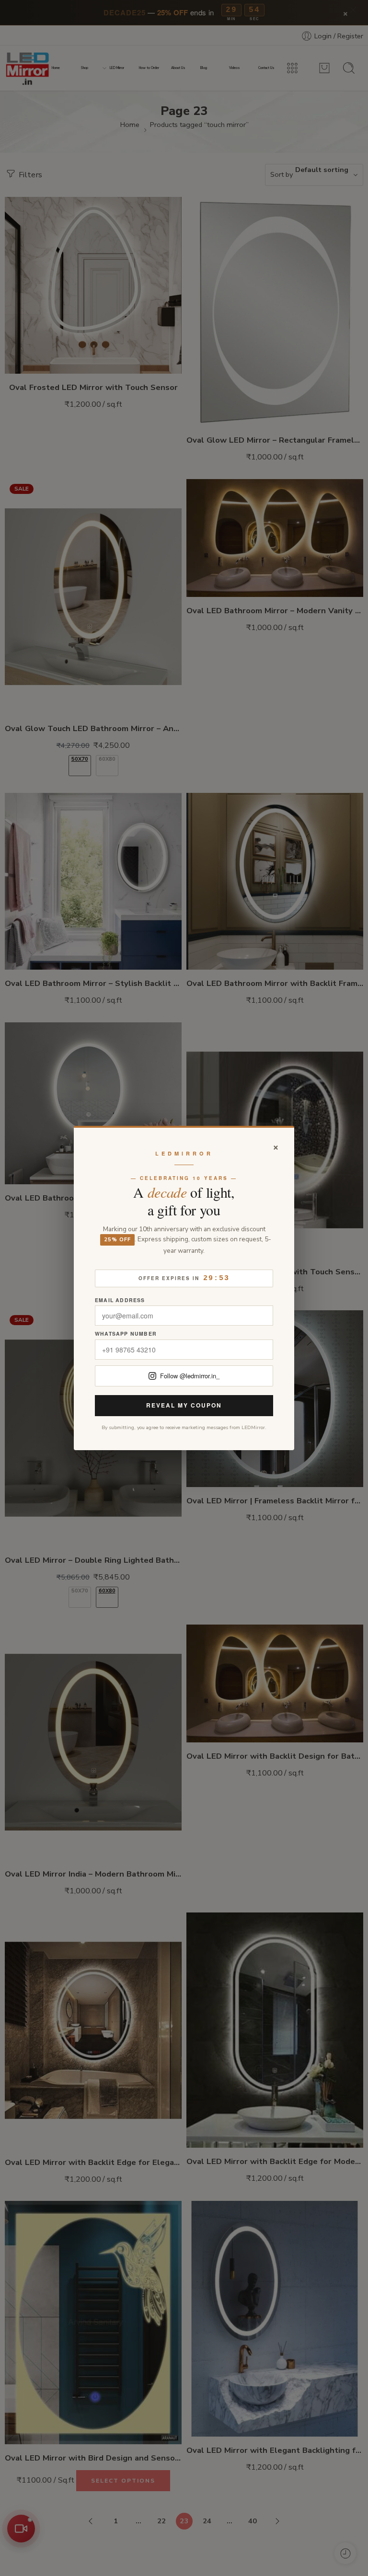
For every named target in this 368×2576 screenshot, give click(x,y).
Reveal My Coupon (184, 1405)
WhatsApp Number (126, 1334)
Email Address (120, 1300)
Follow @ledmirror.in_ (190, 1376)
